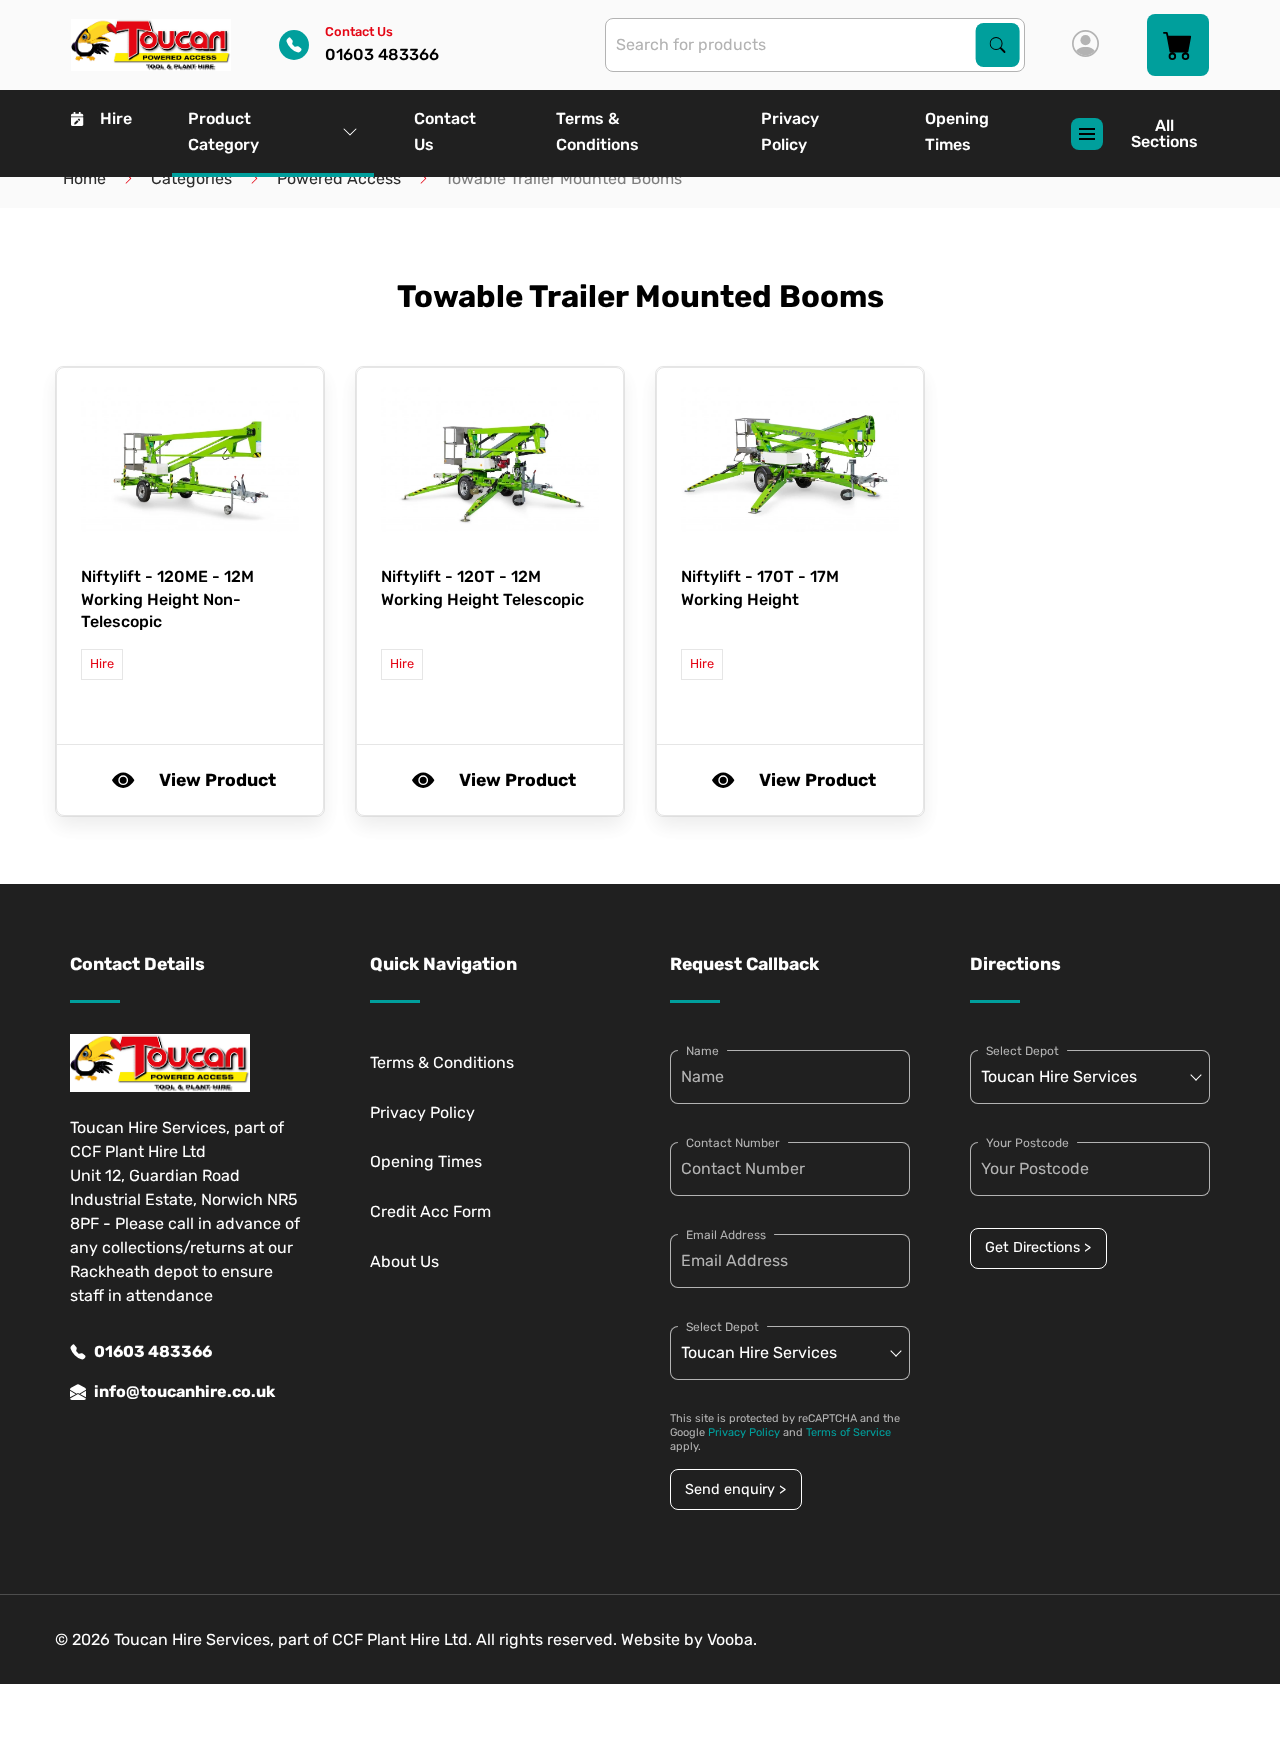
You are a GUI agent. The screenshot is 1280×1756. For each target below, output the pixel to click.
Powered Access (339, 178)
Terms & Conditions (597, 131)
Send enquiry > (735, 1489)
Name (702, 1051)
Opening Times (957, 131)
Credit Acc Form (430, 1211)
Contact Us (445, 131)
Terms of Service (848, 1432)
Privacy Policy (790, 131)
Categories (191, 178)
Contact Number (733, 1143)
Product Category (223, 131)
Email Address (726, 1235)
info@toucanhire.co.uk (184, 1391)
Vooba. (732, 1639)
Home (84, 178)
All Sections (1164, 133)
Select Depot (722, 1327)
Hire (116, 118)
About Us (404, 1261)
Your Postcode (1027, 1143)
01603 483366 (153, 1351)
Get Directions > (1038, 1247)
